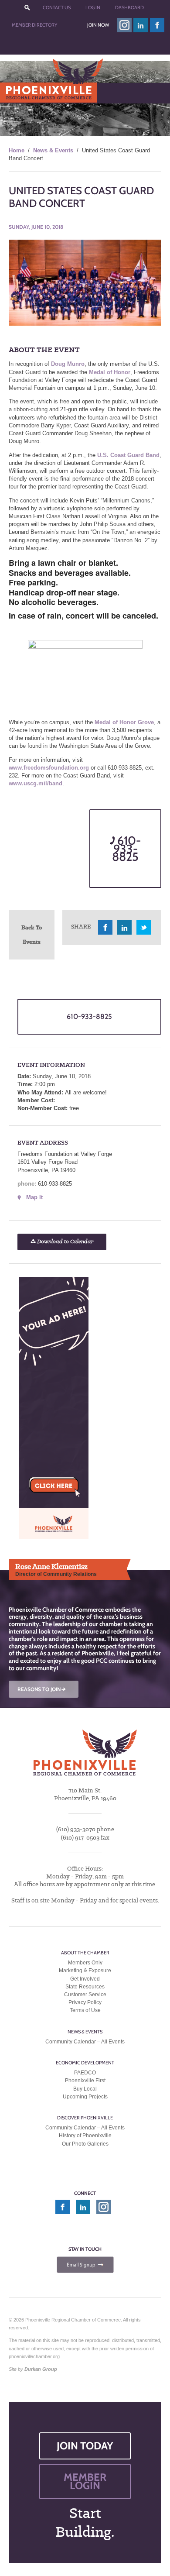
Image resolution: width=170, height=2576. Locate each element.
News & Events (53, 150)
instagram (124, 25)
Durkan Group (41, 2369)
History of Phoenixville (85, 2136)
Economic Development (85, 2063)
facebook (157, 25)
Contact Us (57, 7)
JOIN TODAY (85, 2446)
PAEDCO (85, 2073)
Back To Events (32, 934)
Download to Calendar (65, 1242)
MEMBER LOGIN (85, 2481)
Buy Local (85, 2089)
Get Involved (85, 1979)
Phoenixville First (85, 2081)
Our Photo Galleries (85, 2144)
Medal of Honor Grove (124, 722)
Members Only (85, 1963)
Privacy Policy (85, 2002)
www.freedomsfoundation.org (49, 768)
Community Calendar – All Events (85, 2042)
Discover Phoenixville (85, 2118)
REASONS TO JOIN (42, 1689)
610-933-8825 (126, 848)
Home (17, 150)
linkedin (141, 25)
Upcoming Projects (85, 2097)
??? (27, 8)
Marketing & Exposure (85, 1971)
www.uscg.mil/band (36, 783)
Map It (34, 1197)
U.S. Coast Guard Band (128, 455)
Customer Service (85, 1995)
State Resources (85, 1987)
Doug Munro (68, 364)
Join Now (98, 25)
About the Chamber (85, 1953)
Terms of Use (85, 2010)
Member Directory (34, 25)
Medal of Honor (110, 372)
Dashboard (129, 7)
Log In (93, 7)
